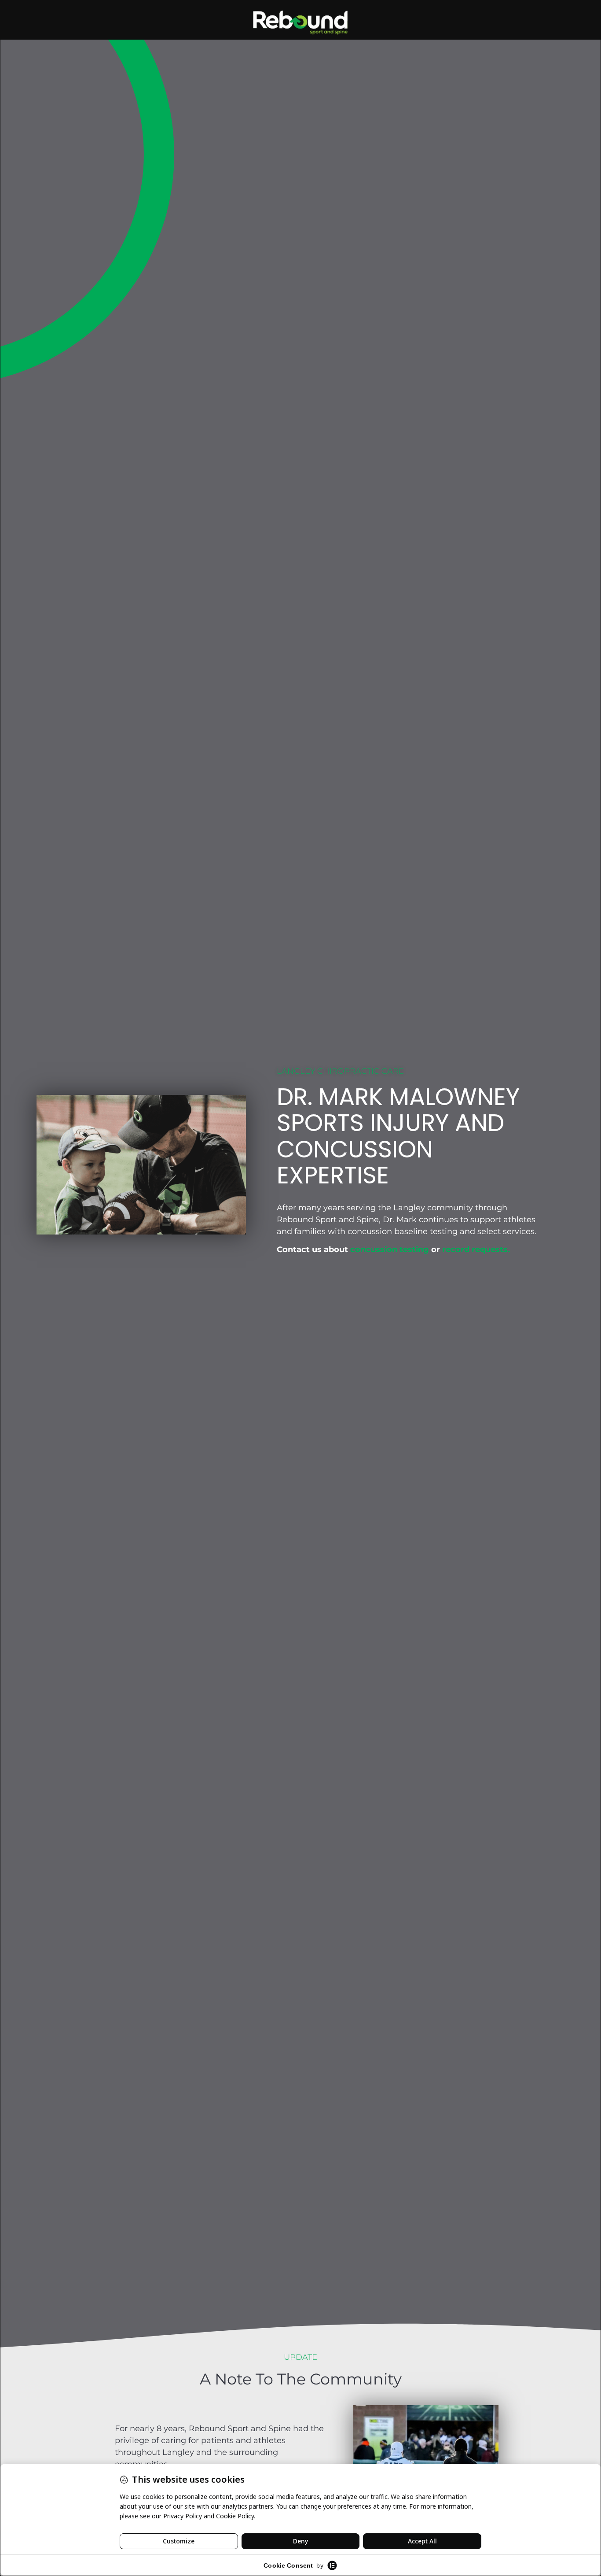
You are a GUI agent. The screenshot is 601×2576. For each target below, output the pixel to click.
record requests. (476, 1250)
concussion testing (390, 1250)
